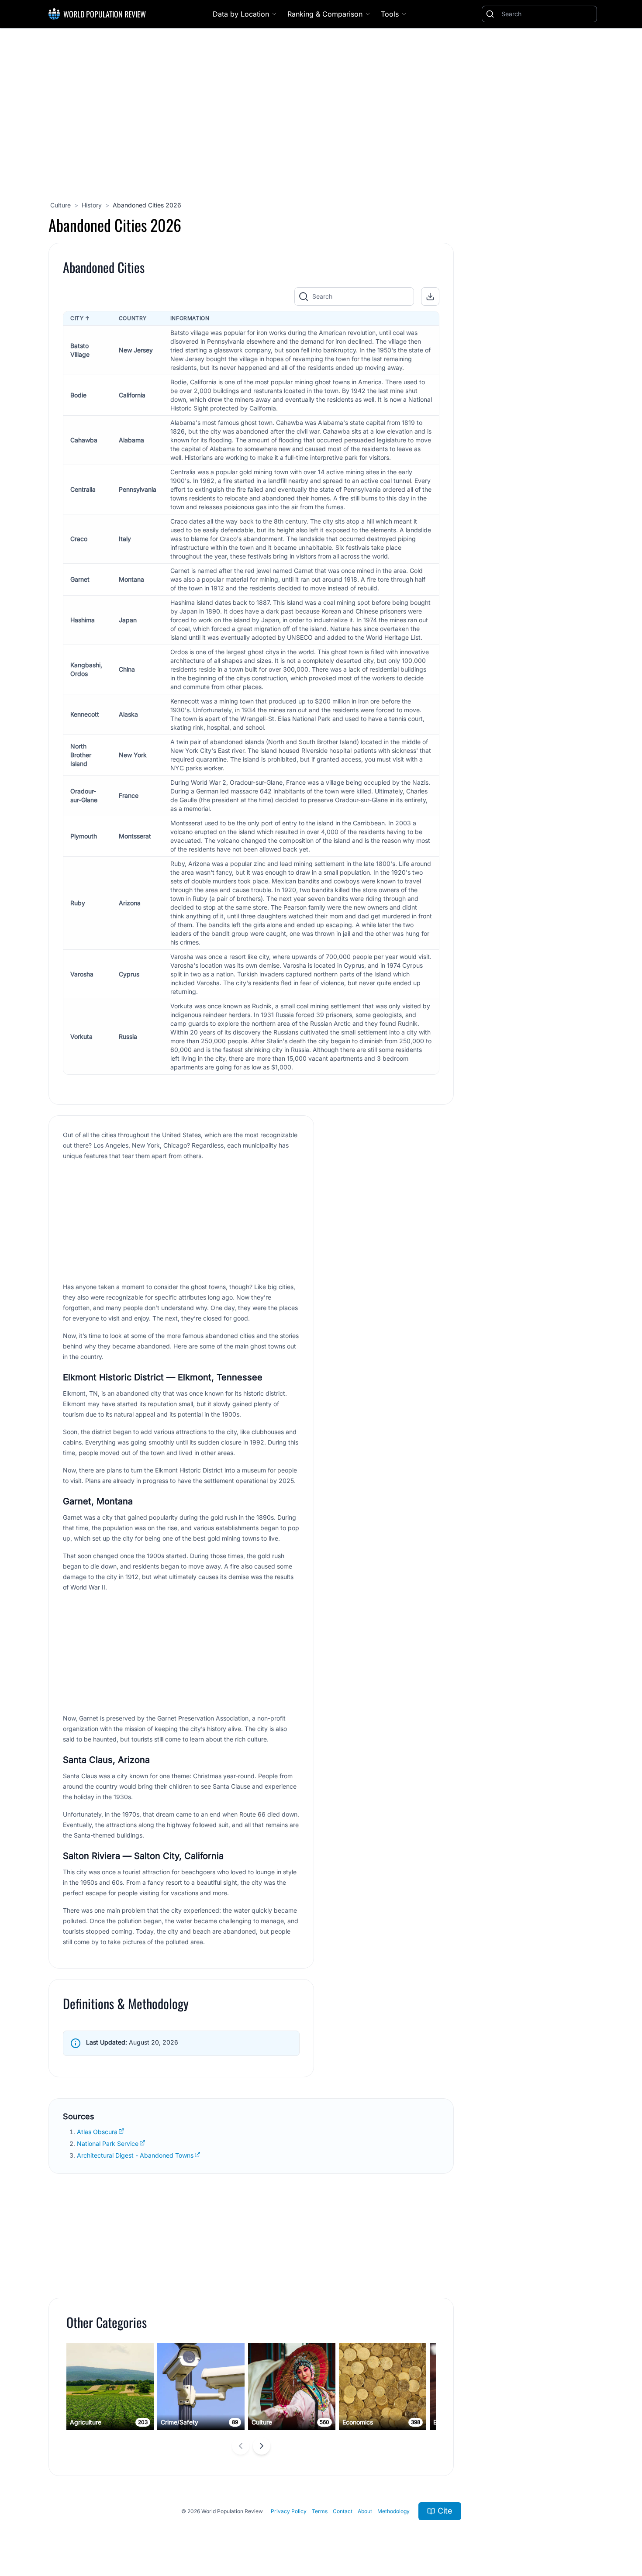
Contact (343, 2511)
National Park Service (108, 2143)
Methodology (393, 2511)
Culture (60, 205)
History (92, 205)
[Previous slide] (241, 2446)
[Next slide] (262, 2446)
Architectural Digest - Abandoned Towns (135, 2155)
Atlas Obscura (97, 2132)
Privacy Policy (289, 2511)
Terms (320, 2511)
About (365, 2511)
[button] (430, 297)
